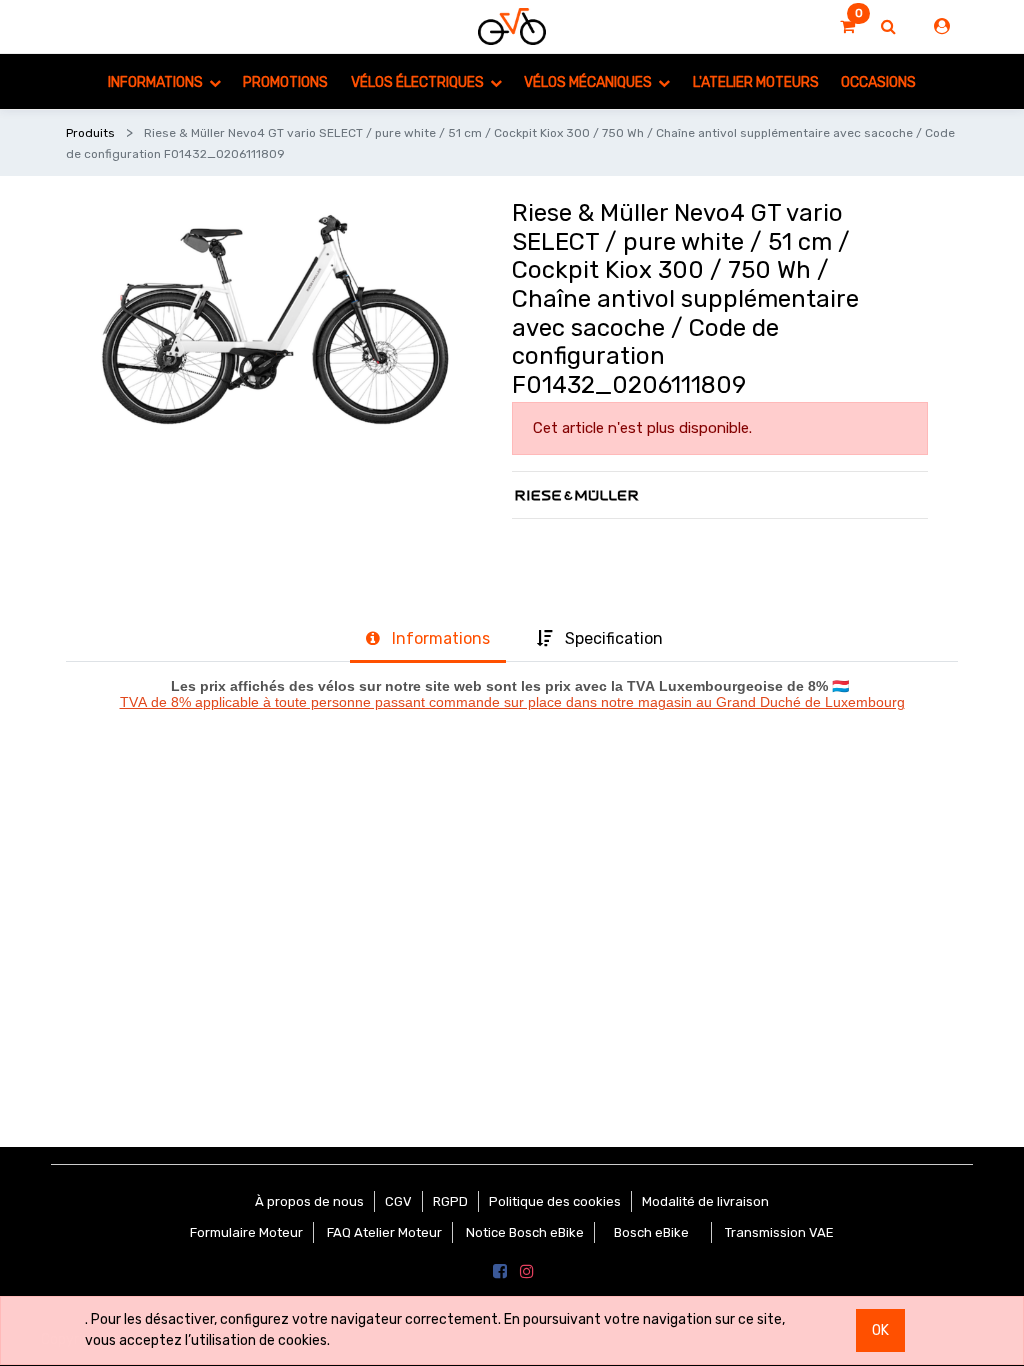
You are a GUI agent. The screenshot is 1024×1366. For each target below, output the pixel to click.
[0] (847, 27)
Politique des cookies (555, 1201)
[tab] (428, 640)
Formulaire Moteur (246, 1232)
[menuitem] (285, 81)
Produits (90, 133)
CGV (398, 1201)
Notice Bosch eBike (525, 1232)
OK (880, 1330)
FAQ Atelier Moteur (384, 1232)
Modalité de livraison (705, 1201)
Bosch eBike (650, 1232)
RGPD (450, 1201)
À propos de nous (309, 1201)
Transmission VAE (779, 1232)
